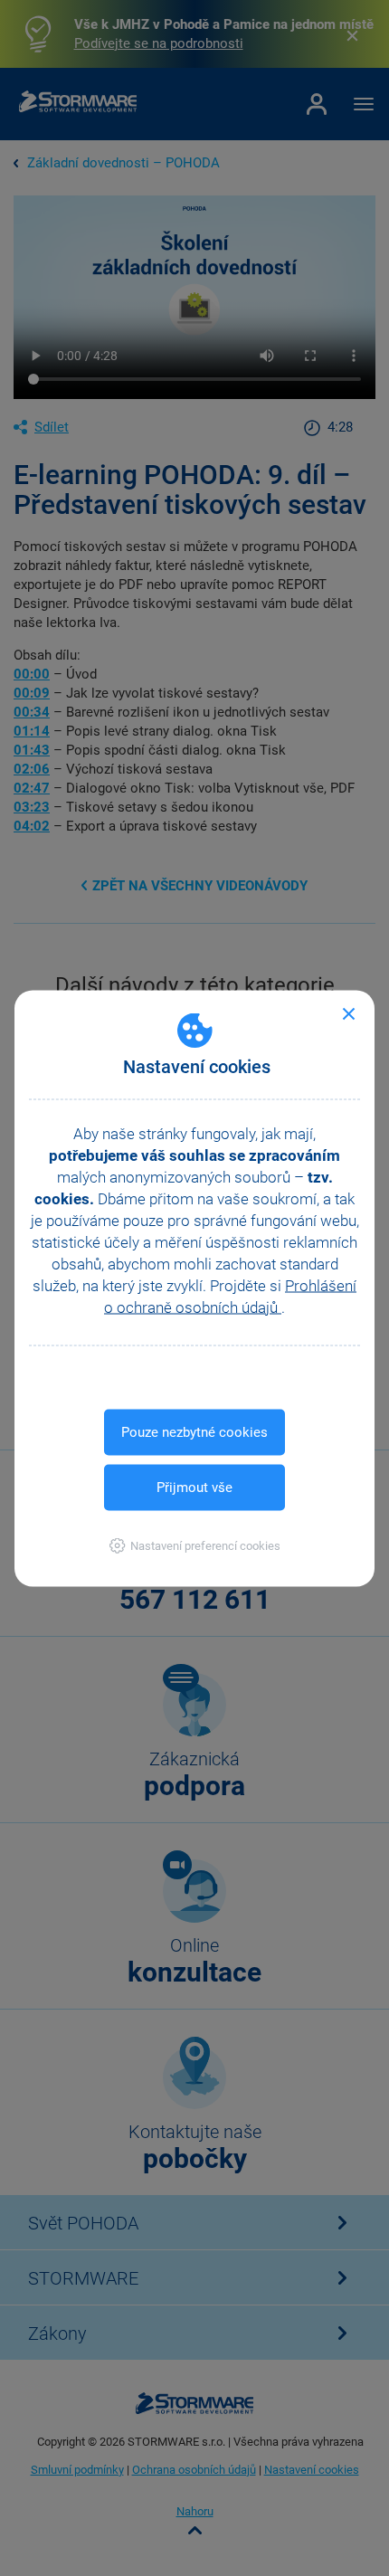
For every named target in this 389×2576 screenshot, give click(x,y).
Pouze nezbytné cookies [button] (194, 1431)
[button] (195, 1545)
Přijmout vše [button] (194, 1487)
